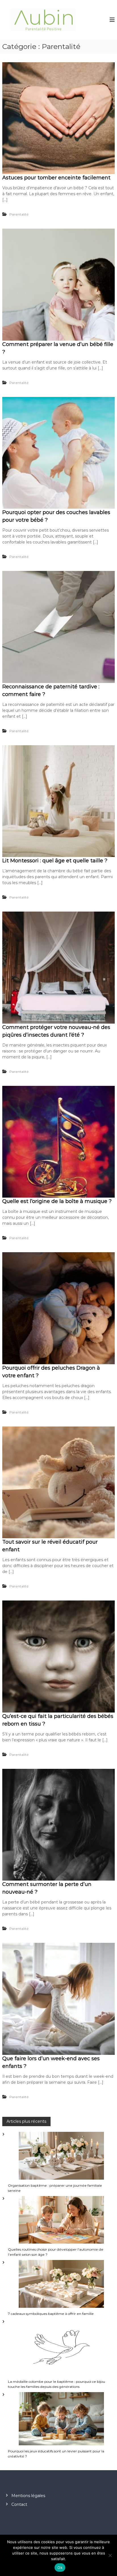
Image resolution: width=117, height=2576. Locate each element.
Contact (19, 2504)
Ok (60, 2568)
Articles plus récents (26, 2121)
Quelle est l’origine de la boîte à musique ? (57, 1201)
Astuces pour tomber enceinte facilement (56, 178)
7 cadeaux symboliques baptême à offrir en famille (51, 2314)
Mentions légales (28, 2496)
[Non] (110, 2555)
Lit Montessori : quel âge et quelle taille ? (55, 861)
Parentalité (19, 214)
